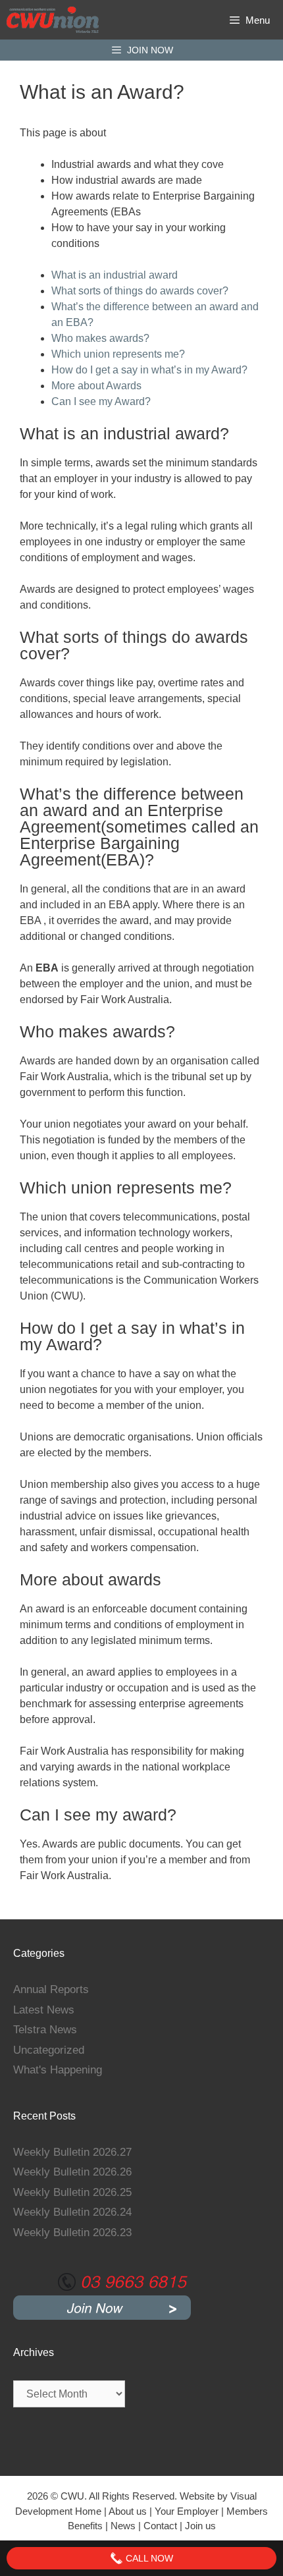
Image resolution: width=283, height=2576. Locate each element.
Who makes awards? (100, 338)
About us (128, 2511)
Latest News (44, 2010)
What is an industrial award (115, 275)
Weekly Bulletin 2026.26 (72, 2172)
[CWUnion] (53, 20)
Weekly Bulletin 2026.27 (72, 2152)
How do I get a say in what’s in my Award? (149, 370)
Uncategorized (49, 2050)
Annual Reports (51, 1989)
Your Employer (187, 2511)
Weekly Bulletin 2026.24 (72, 2212)
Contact (162, 2526)
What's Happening (58, 2070)
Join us (200, 2526)
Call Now (148, 2558)
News (123, 2526)
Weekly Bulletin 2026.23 (72, 2233)
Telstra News (45, 2030)
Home (88, 2511)
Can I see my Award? (101, 401)
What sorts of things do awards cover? (140, 291)
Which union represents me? (118, 354)
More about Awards (96, 386)
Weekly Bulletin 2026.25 (72, 2192)
